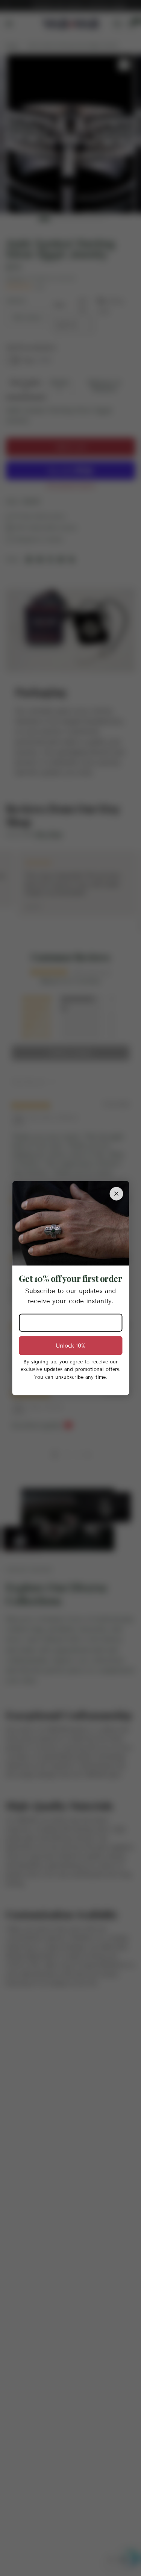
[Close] (116, 1193)
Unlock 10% (70, 1345)
